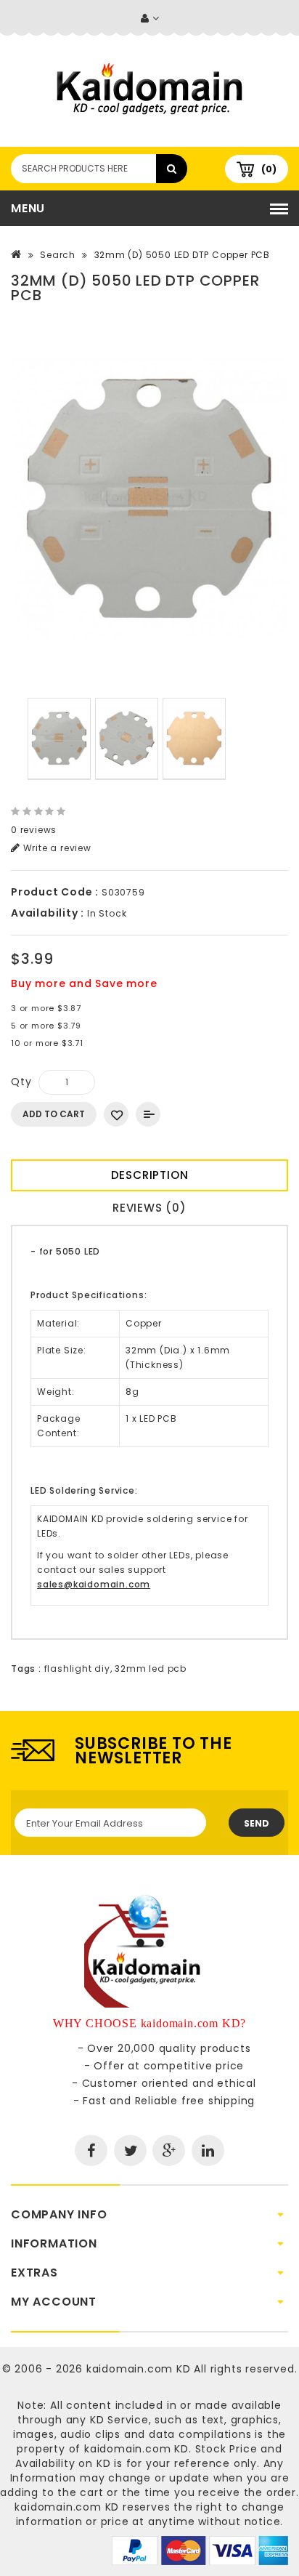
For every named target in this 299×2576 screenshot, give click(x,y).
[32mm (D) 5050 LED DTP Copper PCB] (149, 499)
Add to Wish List (116, 1114)
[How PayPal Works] (200, 2550)
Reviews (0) (149, 1208)
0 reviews (34, 830)
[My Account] (150, 19)
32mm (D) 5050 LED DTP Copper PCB (183, 255)
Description (150, 1175)
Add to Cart (54, 1114)
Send (257, 1823)
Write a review (56, 848)
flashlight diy (77, 1669)
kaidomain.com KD (139, 2369)
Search (58, 255)
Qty (21, 1082)
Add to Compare (148, 1114)
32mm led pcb (151, 1669)
